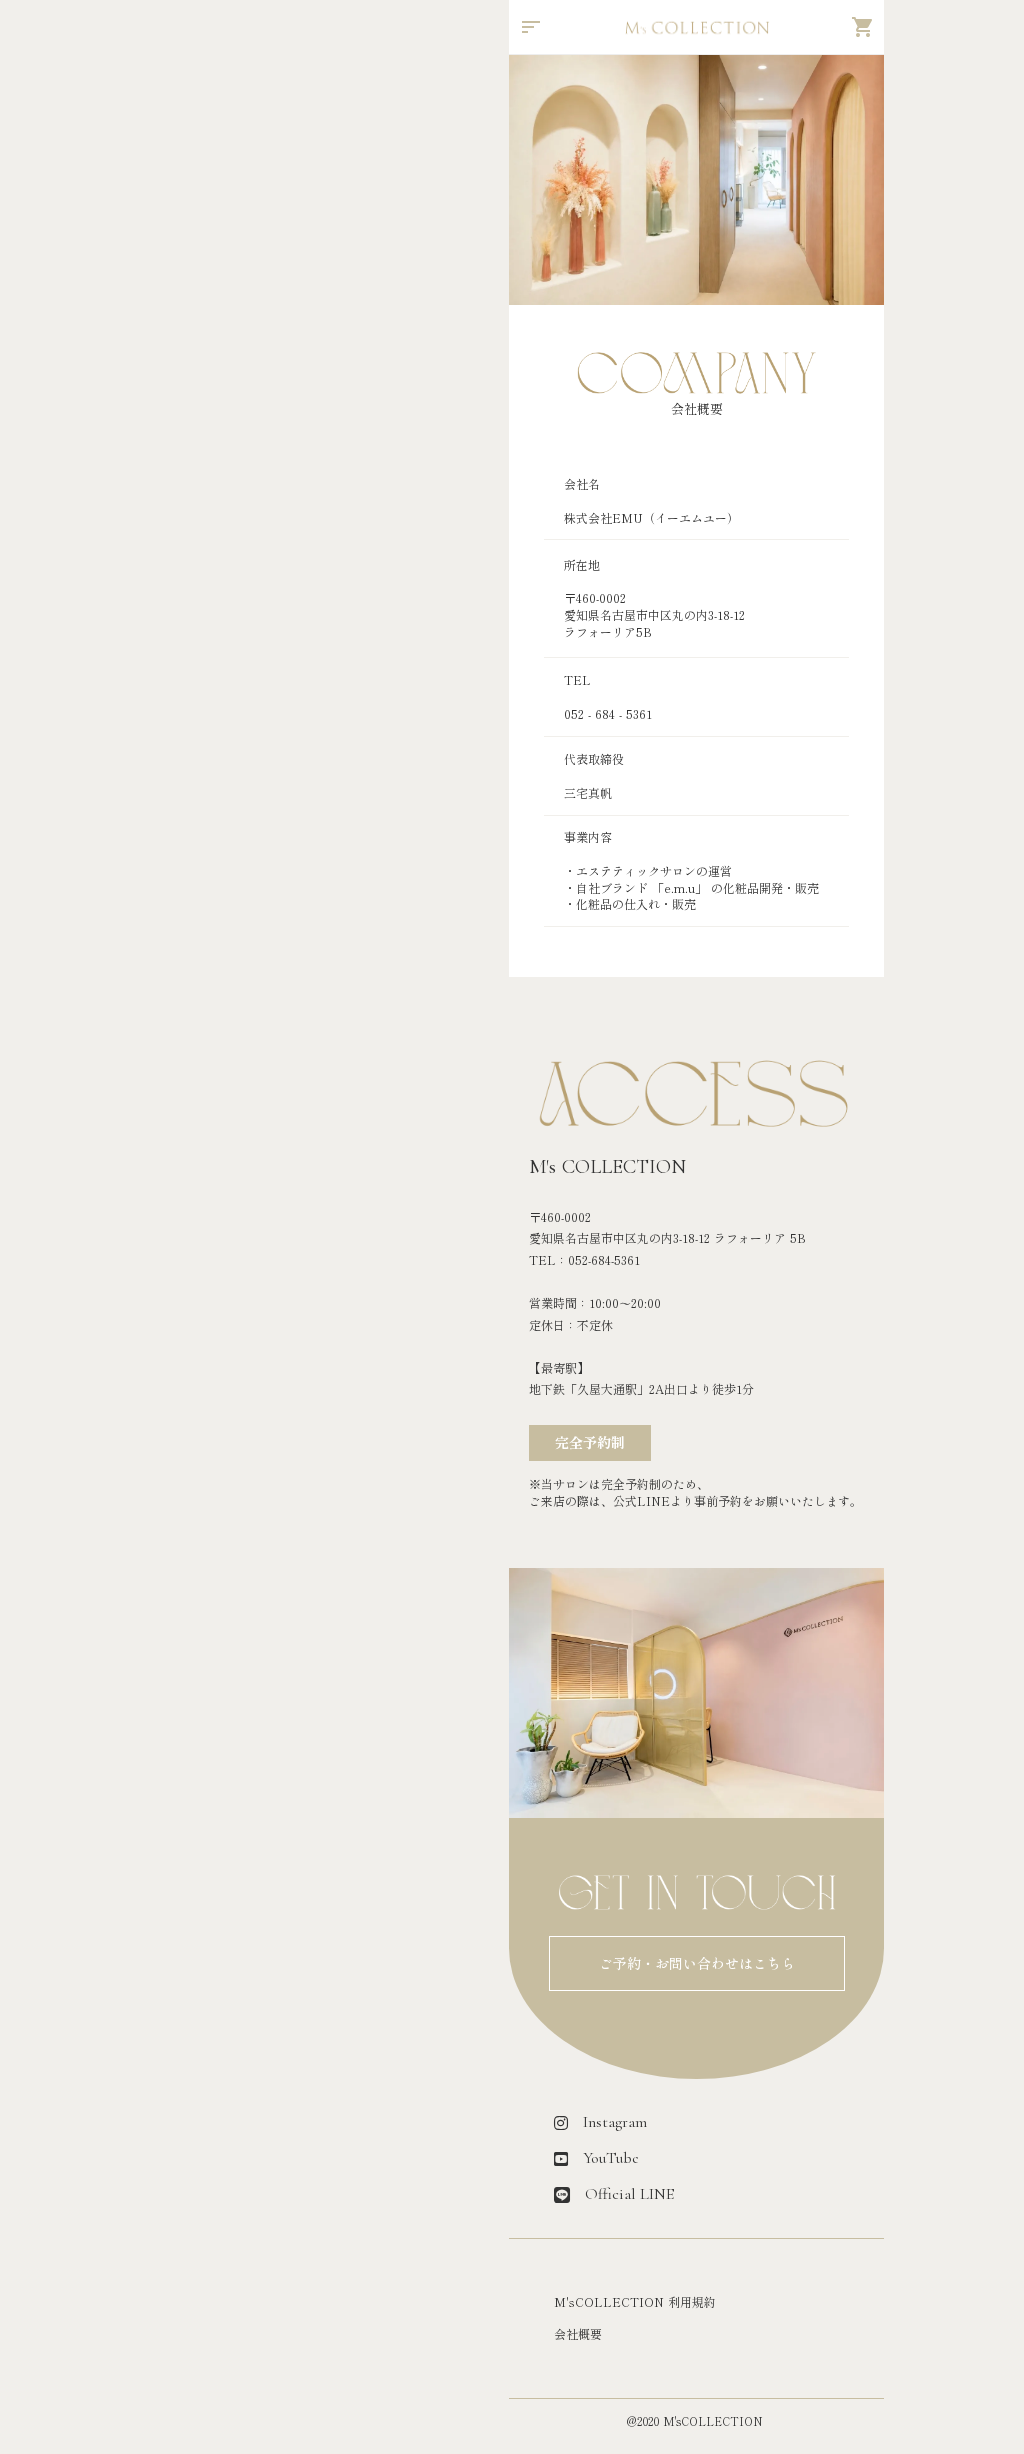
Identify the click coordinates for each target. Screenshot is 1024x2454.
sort (531, 27)
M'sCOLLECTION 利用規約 (635, 2302)
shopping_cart (863, 27)
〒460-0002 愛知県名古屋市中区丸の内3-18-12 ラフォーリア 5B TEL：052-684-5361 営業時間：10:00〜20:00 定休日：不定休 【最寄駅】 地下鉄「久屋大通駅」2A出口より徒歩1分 (667, 1303)
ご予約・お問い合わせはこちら (697, 1964)
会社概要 (578, 2334)
